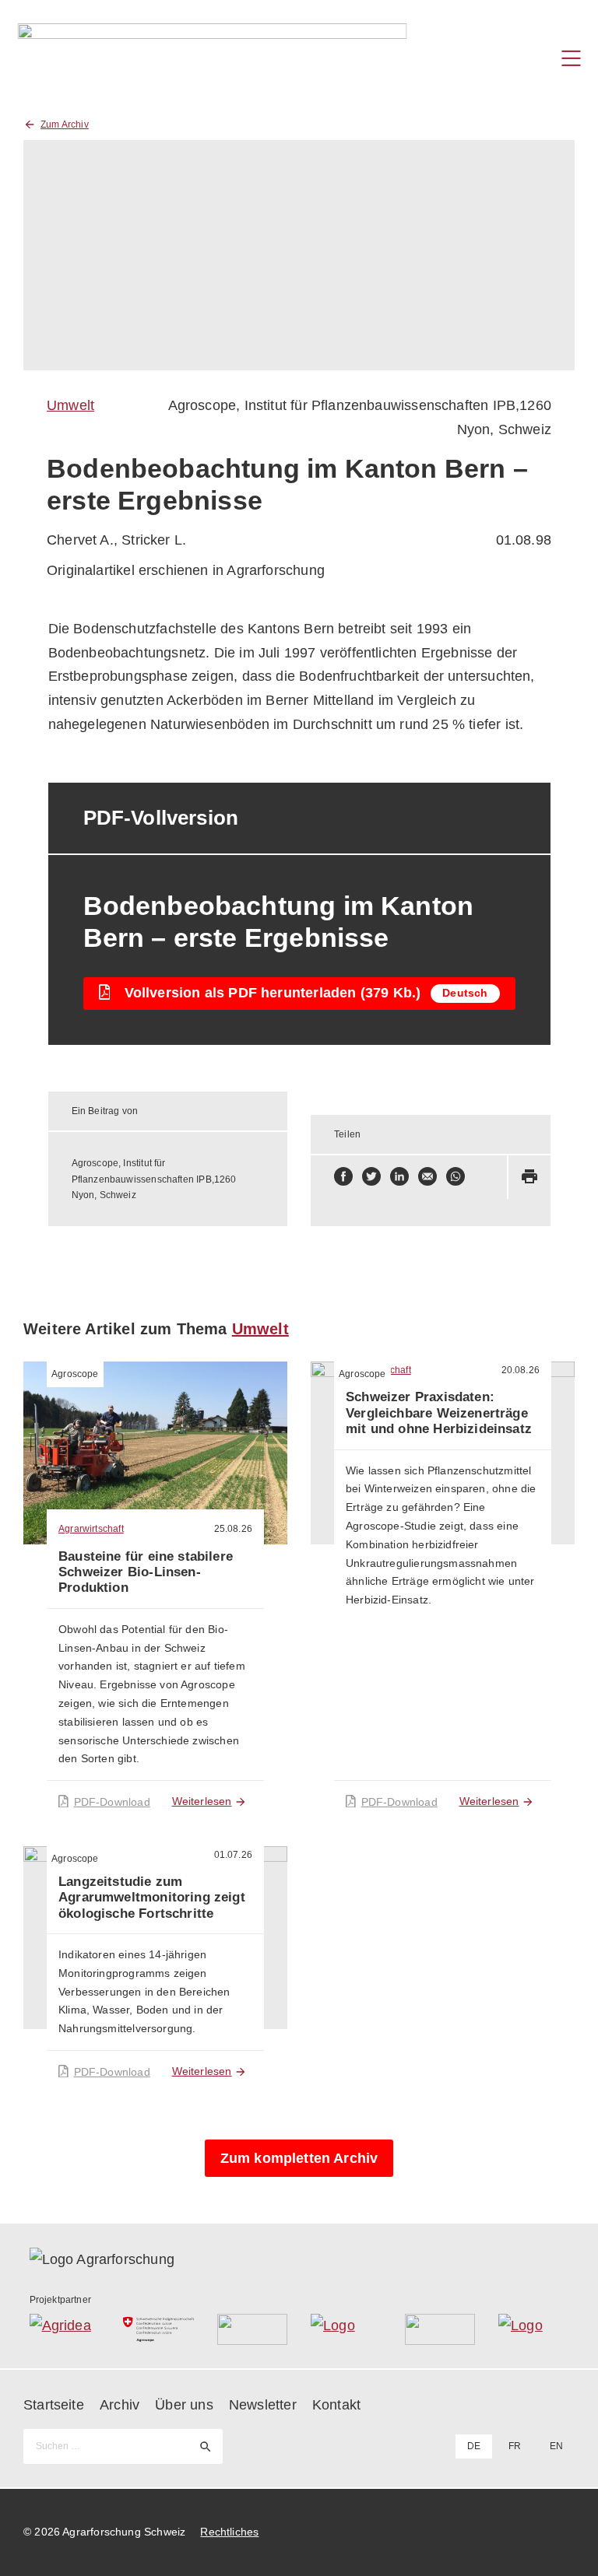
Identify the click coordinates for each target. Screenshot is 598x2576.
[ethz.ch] (346, 2329)
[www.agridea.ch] (65, 2329)
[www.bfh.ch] (253, 2329)
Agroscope (75, 1374)
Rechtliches (229, 2532)
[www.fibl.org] (440, 2329)
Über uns (184, 2405)
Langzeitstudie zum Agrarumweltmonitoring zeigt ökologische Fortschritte (152, 1898)
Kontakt (336, 2405)
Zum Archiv (65, 124)
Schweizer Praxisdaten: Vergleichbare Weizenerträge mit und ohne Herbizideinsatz (439, 1413)
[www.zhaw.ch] (534, 2329)
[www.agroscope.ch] (158, 2329)
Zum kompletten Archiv (299, 2158)
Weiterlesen (202, 1801)
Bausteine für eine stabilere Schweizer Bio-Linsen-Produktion (146, 1572)
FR (515, 2446)
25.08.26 (233, 1529)
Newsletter (263, 2405)
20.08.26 (521, 1370)
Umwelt (70, 405)
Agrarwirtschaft (91, 1529)
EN (556, 2446)
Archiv (120, 2405)
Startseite (54, 2405)
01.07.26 (233, 1855)
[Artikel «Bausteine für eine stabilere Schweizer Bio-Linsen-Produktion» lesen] (155, 1453)
